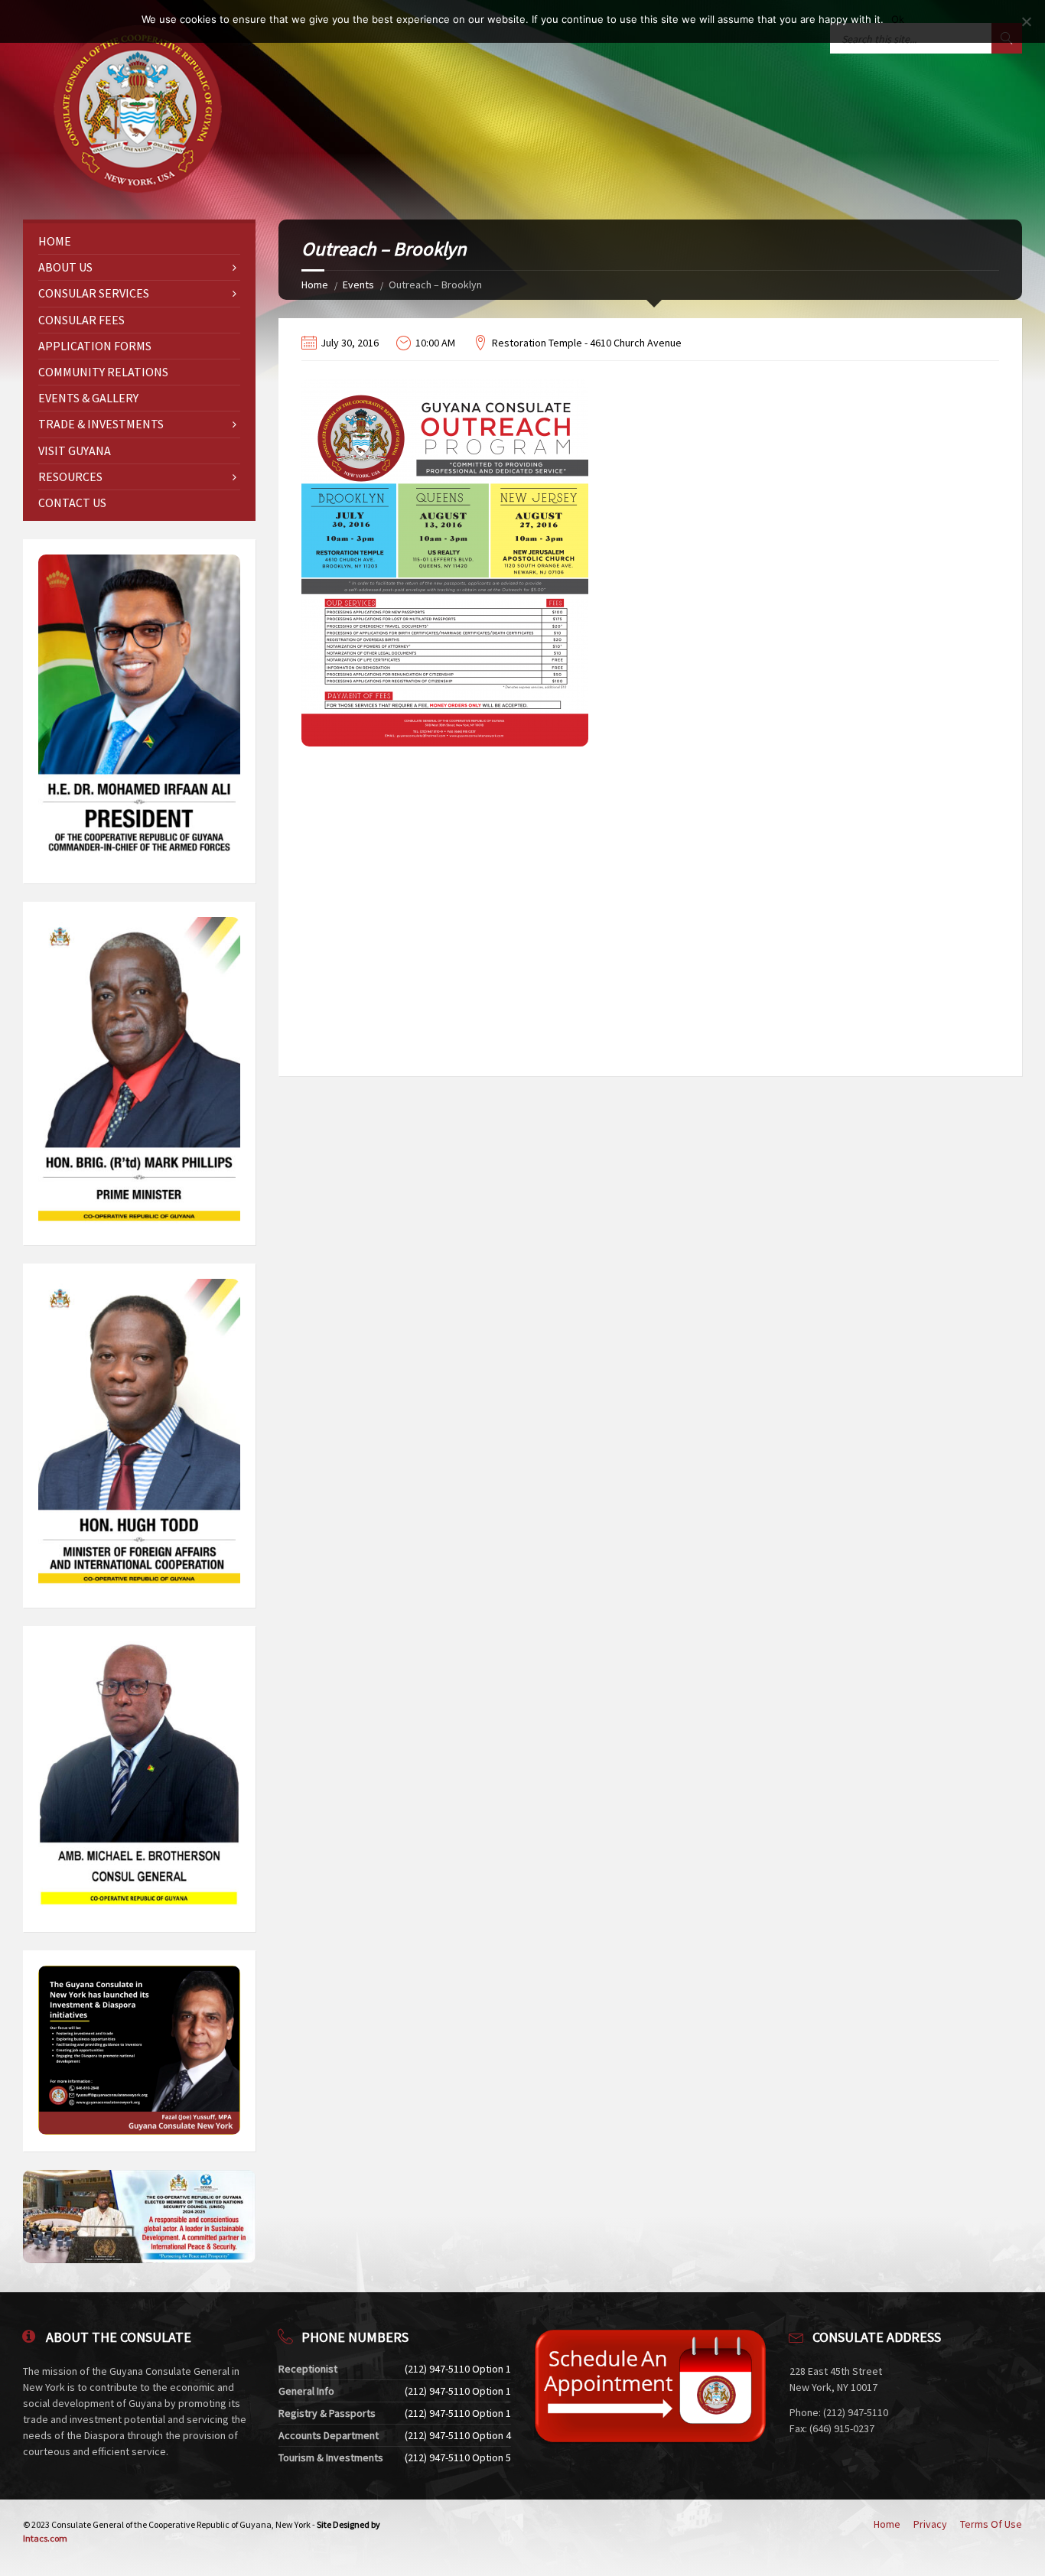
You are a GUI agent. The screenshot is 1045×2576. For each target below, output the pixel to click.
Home (315, 285)
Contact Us (72, 503)
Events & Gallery (88, 398)
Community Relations (103, 372)
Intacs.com (45, 2538)
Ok (898, 19)
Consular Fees (81, 320)
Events (358, 285)
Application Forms (95, 346)
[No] (1026, 21)
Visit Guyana (75, 450)
